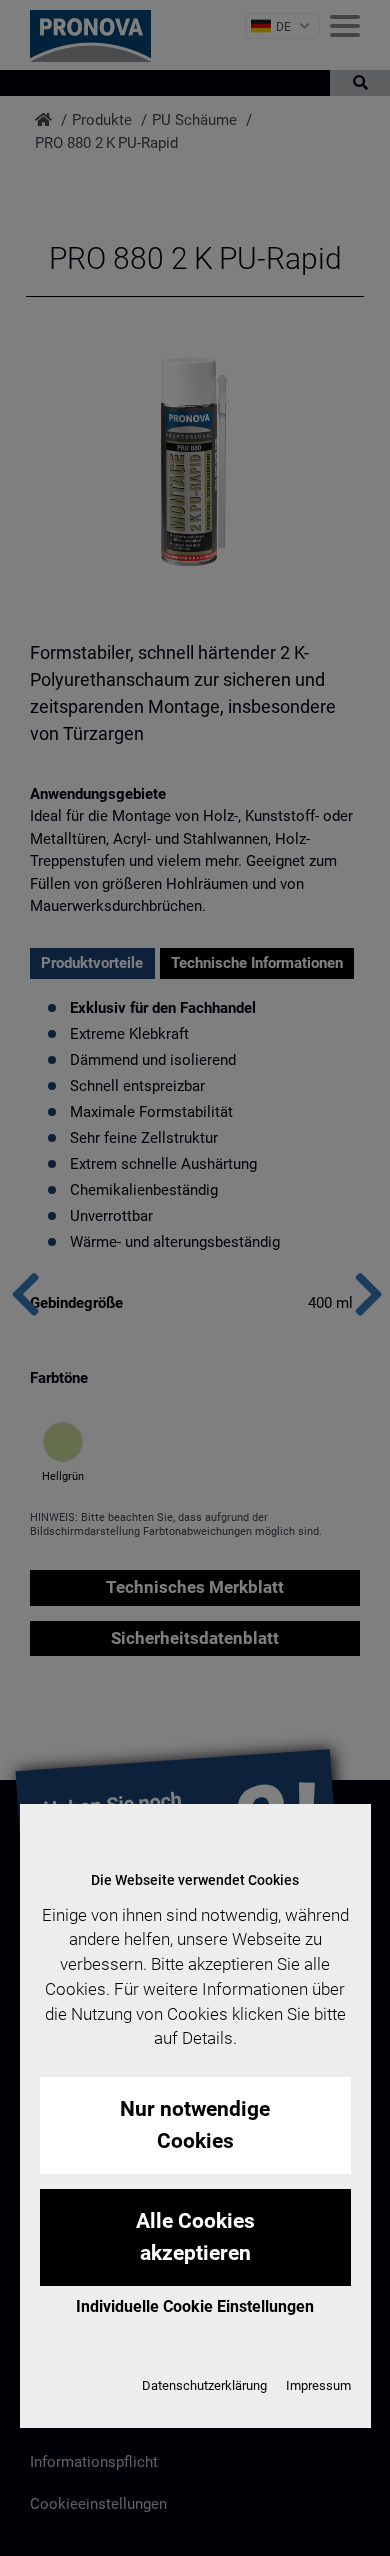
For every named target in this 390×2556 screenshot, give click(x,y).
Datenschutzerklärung (204, 2385)
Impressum (318, 2385)
